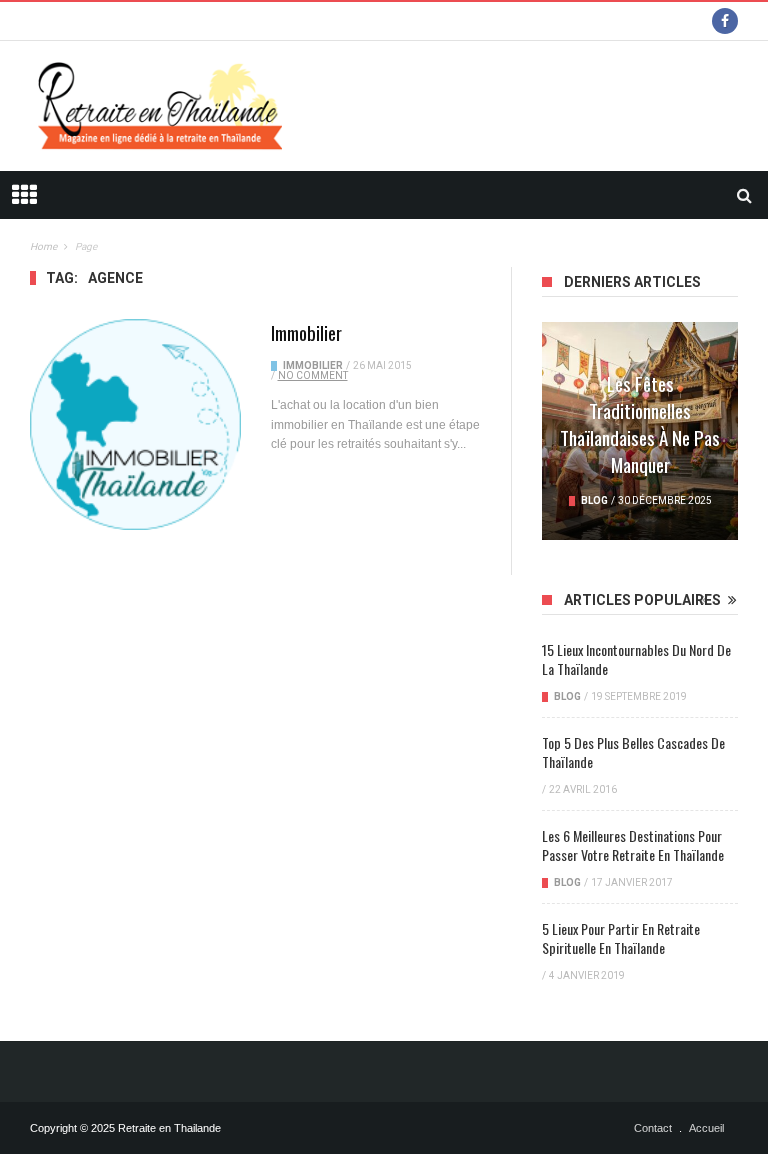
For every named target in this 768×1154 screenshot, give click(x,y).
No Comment (313, 375)
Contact (653, 1128)
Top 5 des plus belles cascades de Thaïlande (633, 752)
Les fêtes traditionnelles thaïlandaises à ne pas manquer (640, 423)
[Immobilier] (135, 424)
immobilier (313, 365)
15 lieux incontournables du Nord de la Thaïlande (636, 659)
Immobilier (306, 332)
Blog (594, 500)
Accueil (706, 1128)
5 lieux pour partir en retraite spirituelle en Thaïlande (621, 938)
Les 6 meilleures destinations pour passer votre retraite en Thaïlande (633, 845)
